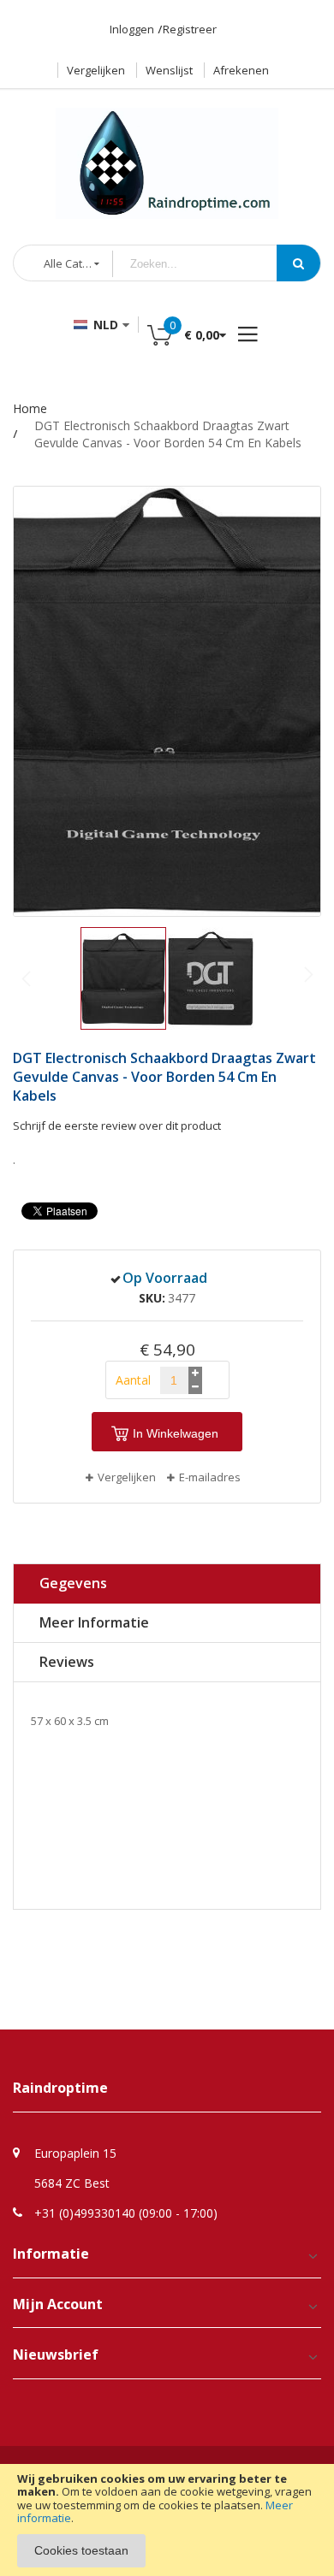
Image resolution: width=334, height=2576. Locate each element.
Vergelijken (96, 70)
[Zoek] (298, 263)
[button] (211, 978)
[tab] (167, 1584)
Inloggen (132, 29)
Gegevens (73, 1583)
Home (30, 408)
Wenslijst (169, 70)
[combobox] (208, 264)
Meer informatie (94, 1622)
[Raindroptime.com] (167, 155)
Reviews (67, 1662)
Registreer (190, 29)
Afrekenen (241, 70)
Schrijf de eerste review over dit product (117, 1126)
